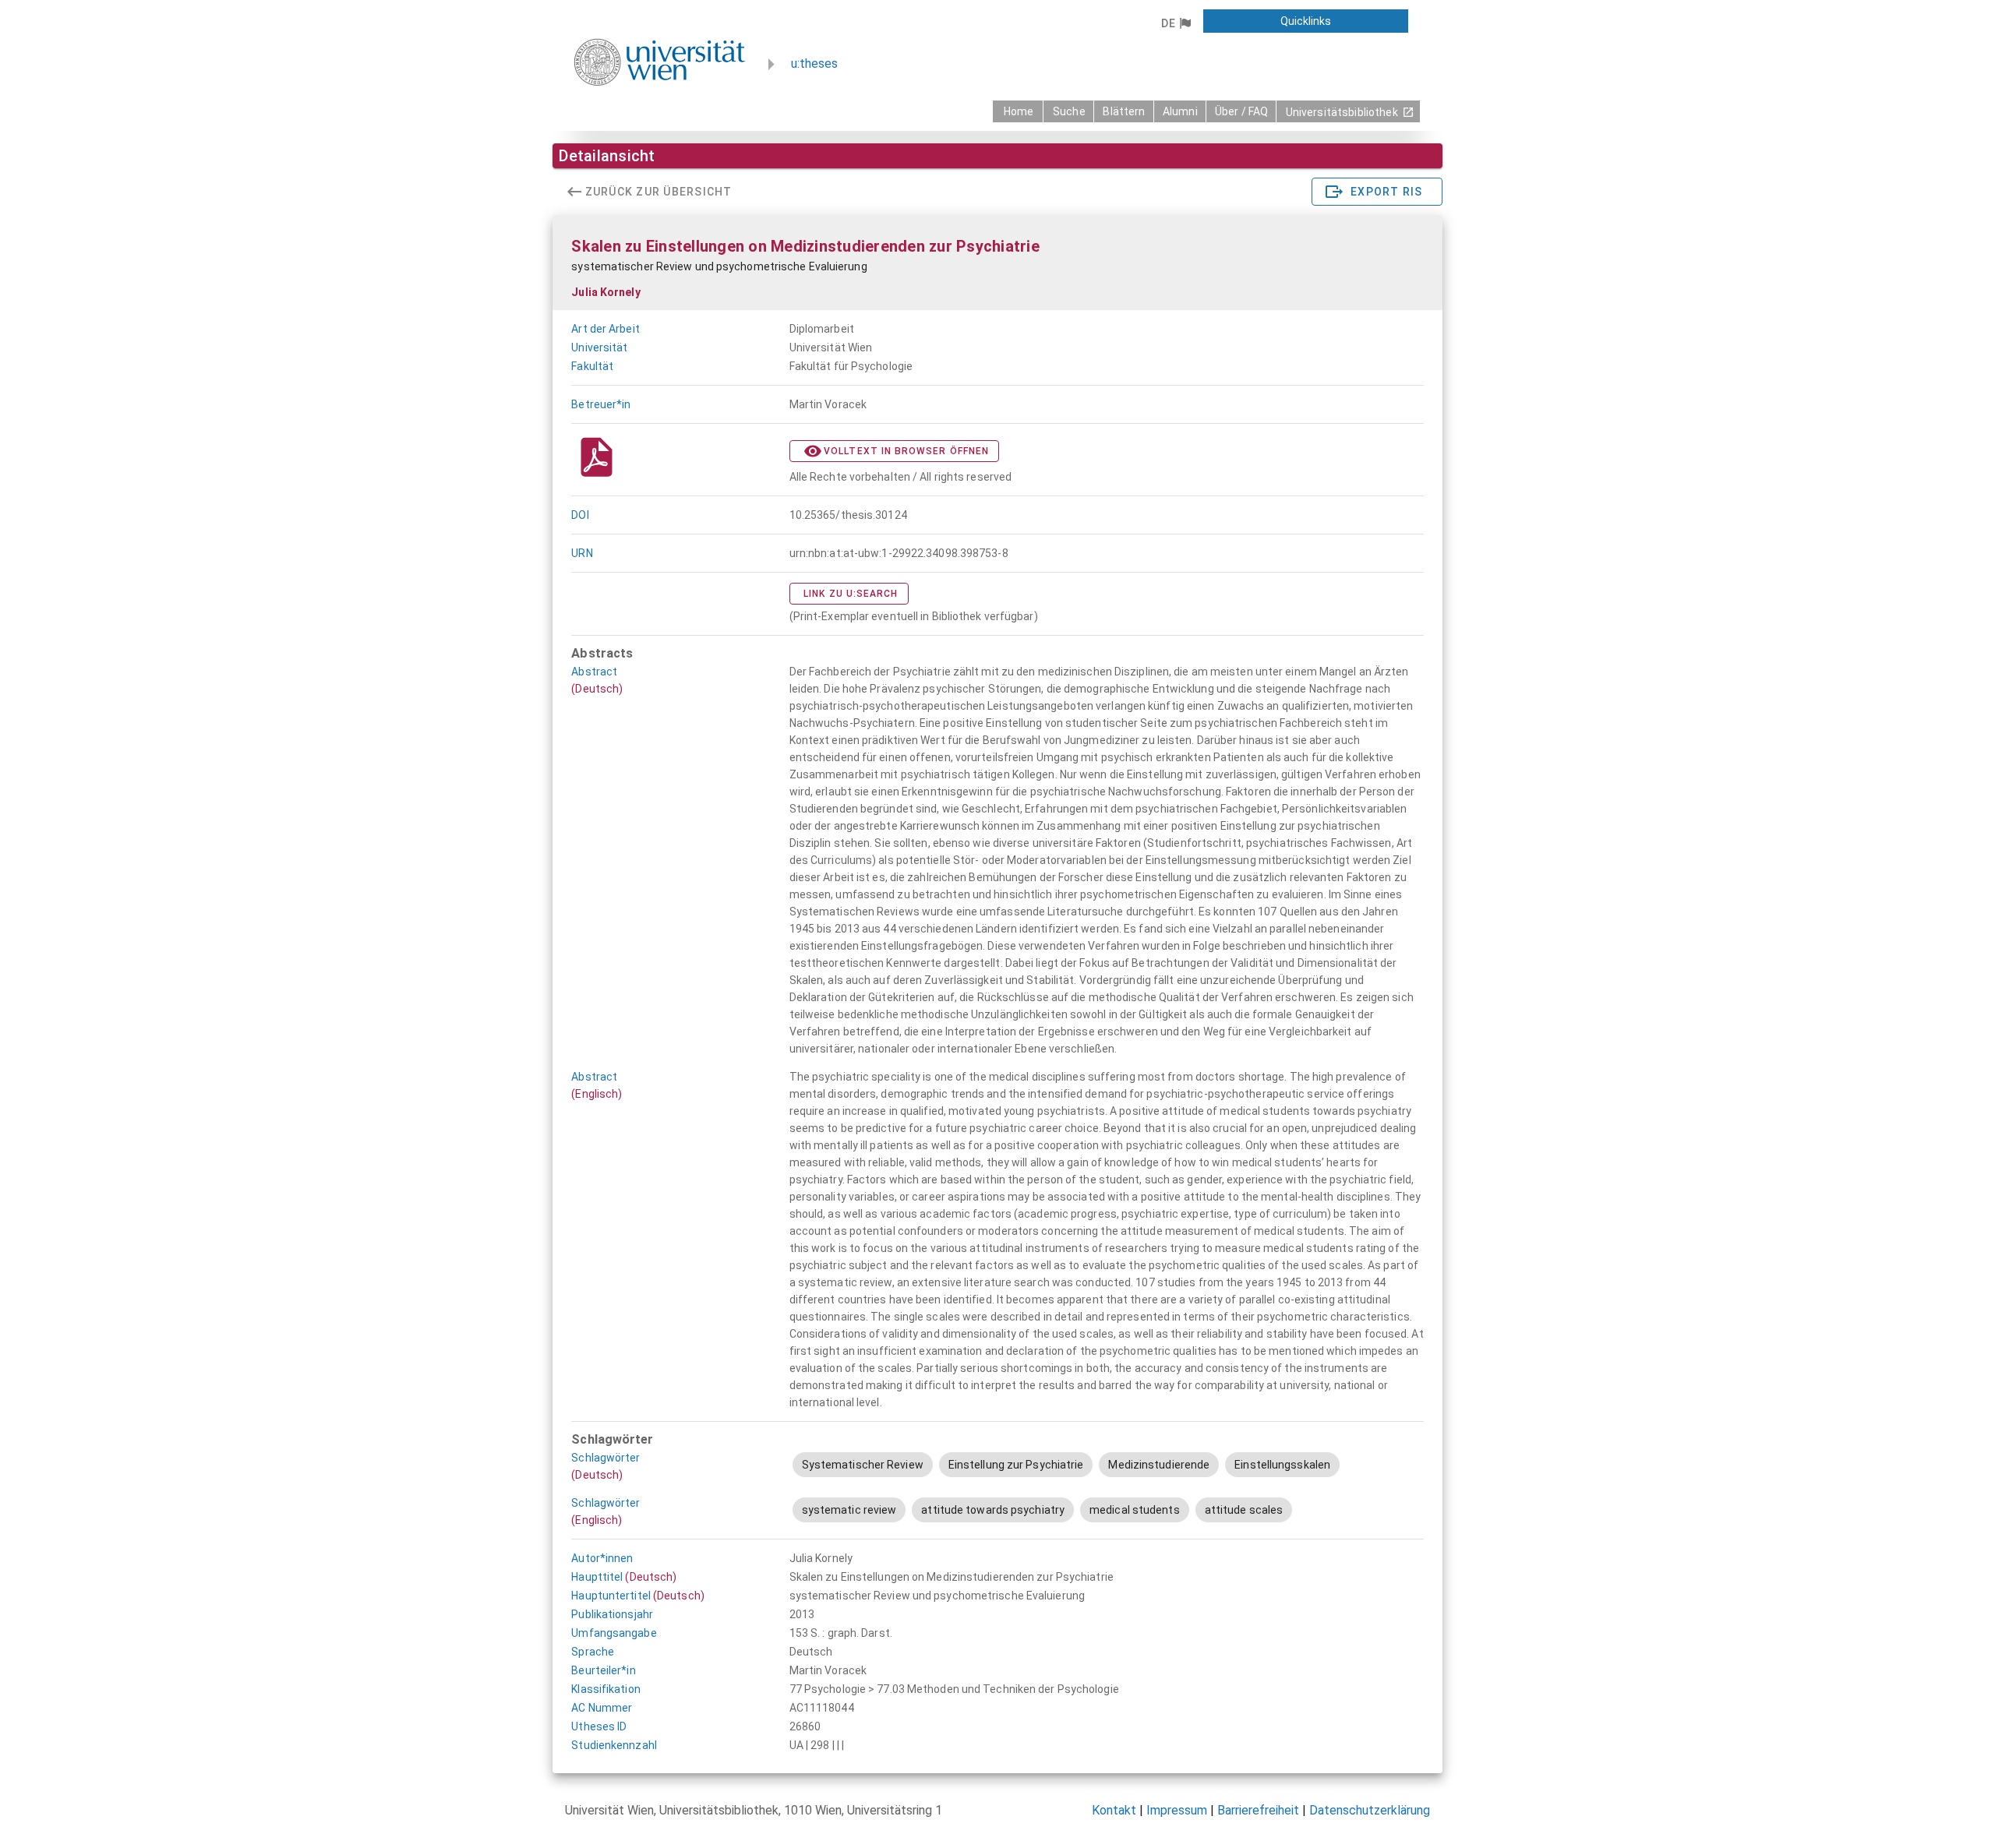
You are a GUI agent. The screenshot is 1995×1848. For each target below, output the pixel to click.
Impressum (1177, 1810)
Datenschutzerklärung (1370, 1810)
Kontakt (1114, 1810)
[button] (1176, 23)
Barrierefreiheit (1258, 1810)
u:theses (814, 63)
